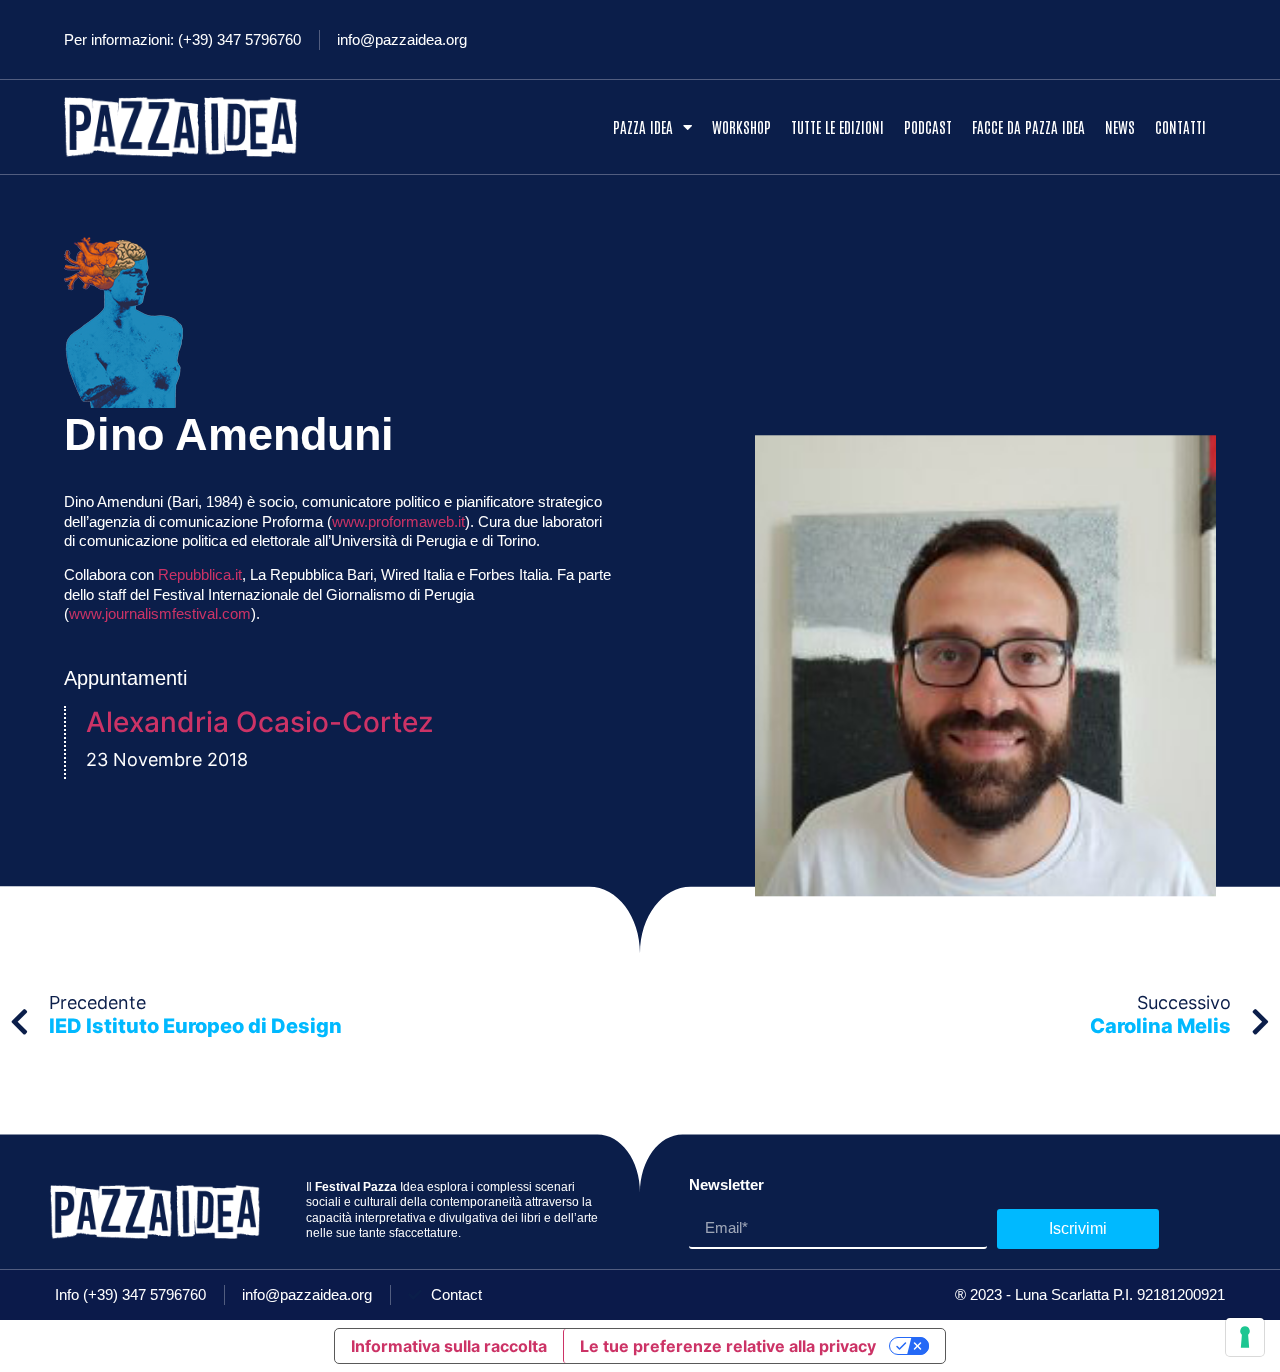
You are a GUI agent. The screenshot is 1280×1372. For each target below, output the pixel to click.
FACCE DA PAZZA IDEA (1028, 126)
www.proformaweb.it (398, 521)
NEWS (1120, 126)
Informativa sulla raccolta (449, 1346)
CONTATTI (1180, 126)
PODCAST (928, 126)
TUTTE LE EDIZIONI (837, 126)
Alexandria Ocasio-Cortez (259, 722)
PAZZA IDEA (643, 126)
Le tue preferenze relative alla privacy (728, 1346)
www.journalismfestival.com (160, 613)
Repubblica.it (200, 574)
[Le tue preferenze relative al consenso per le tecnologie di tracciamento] (1245, 1337)
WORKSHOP (741, 126)
